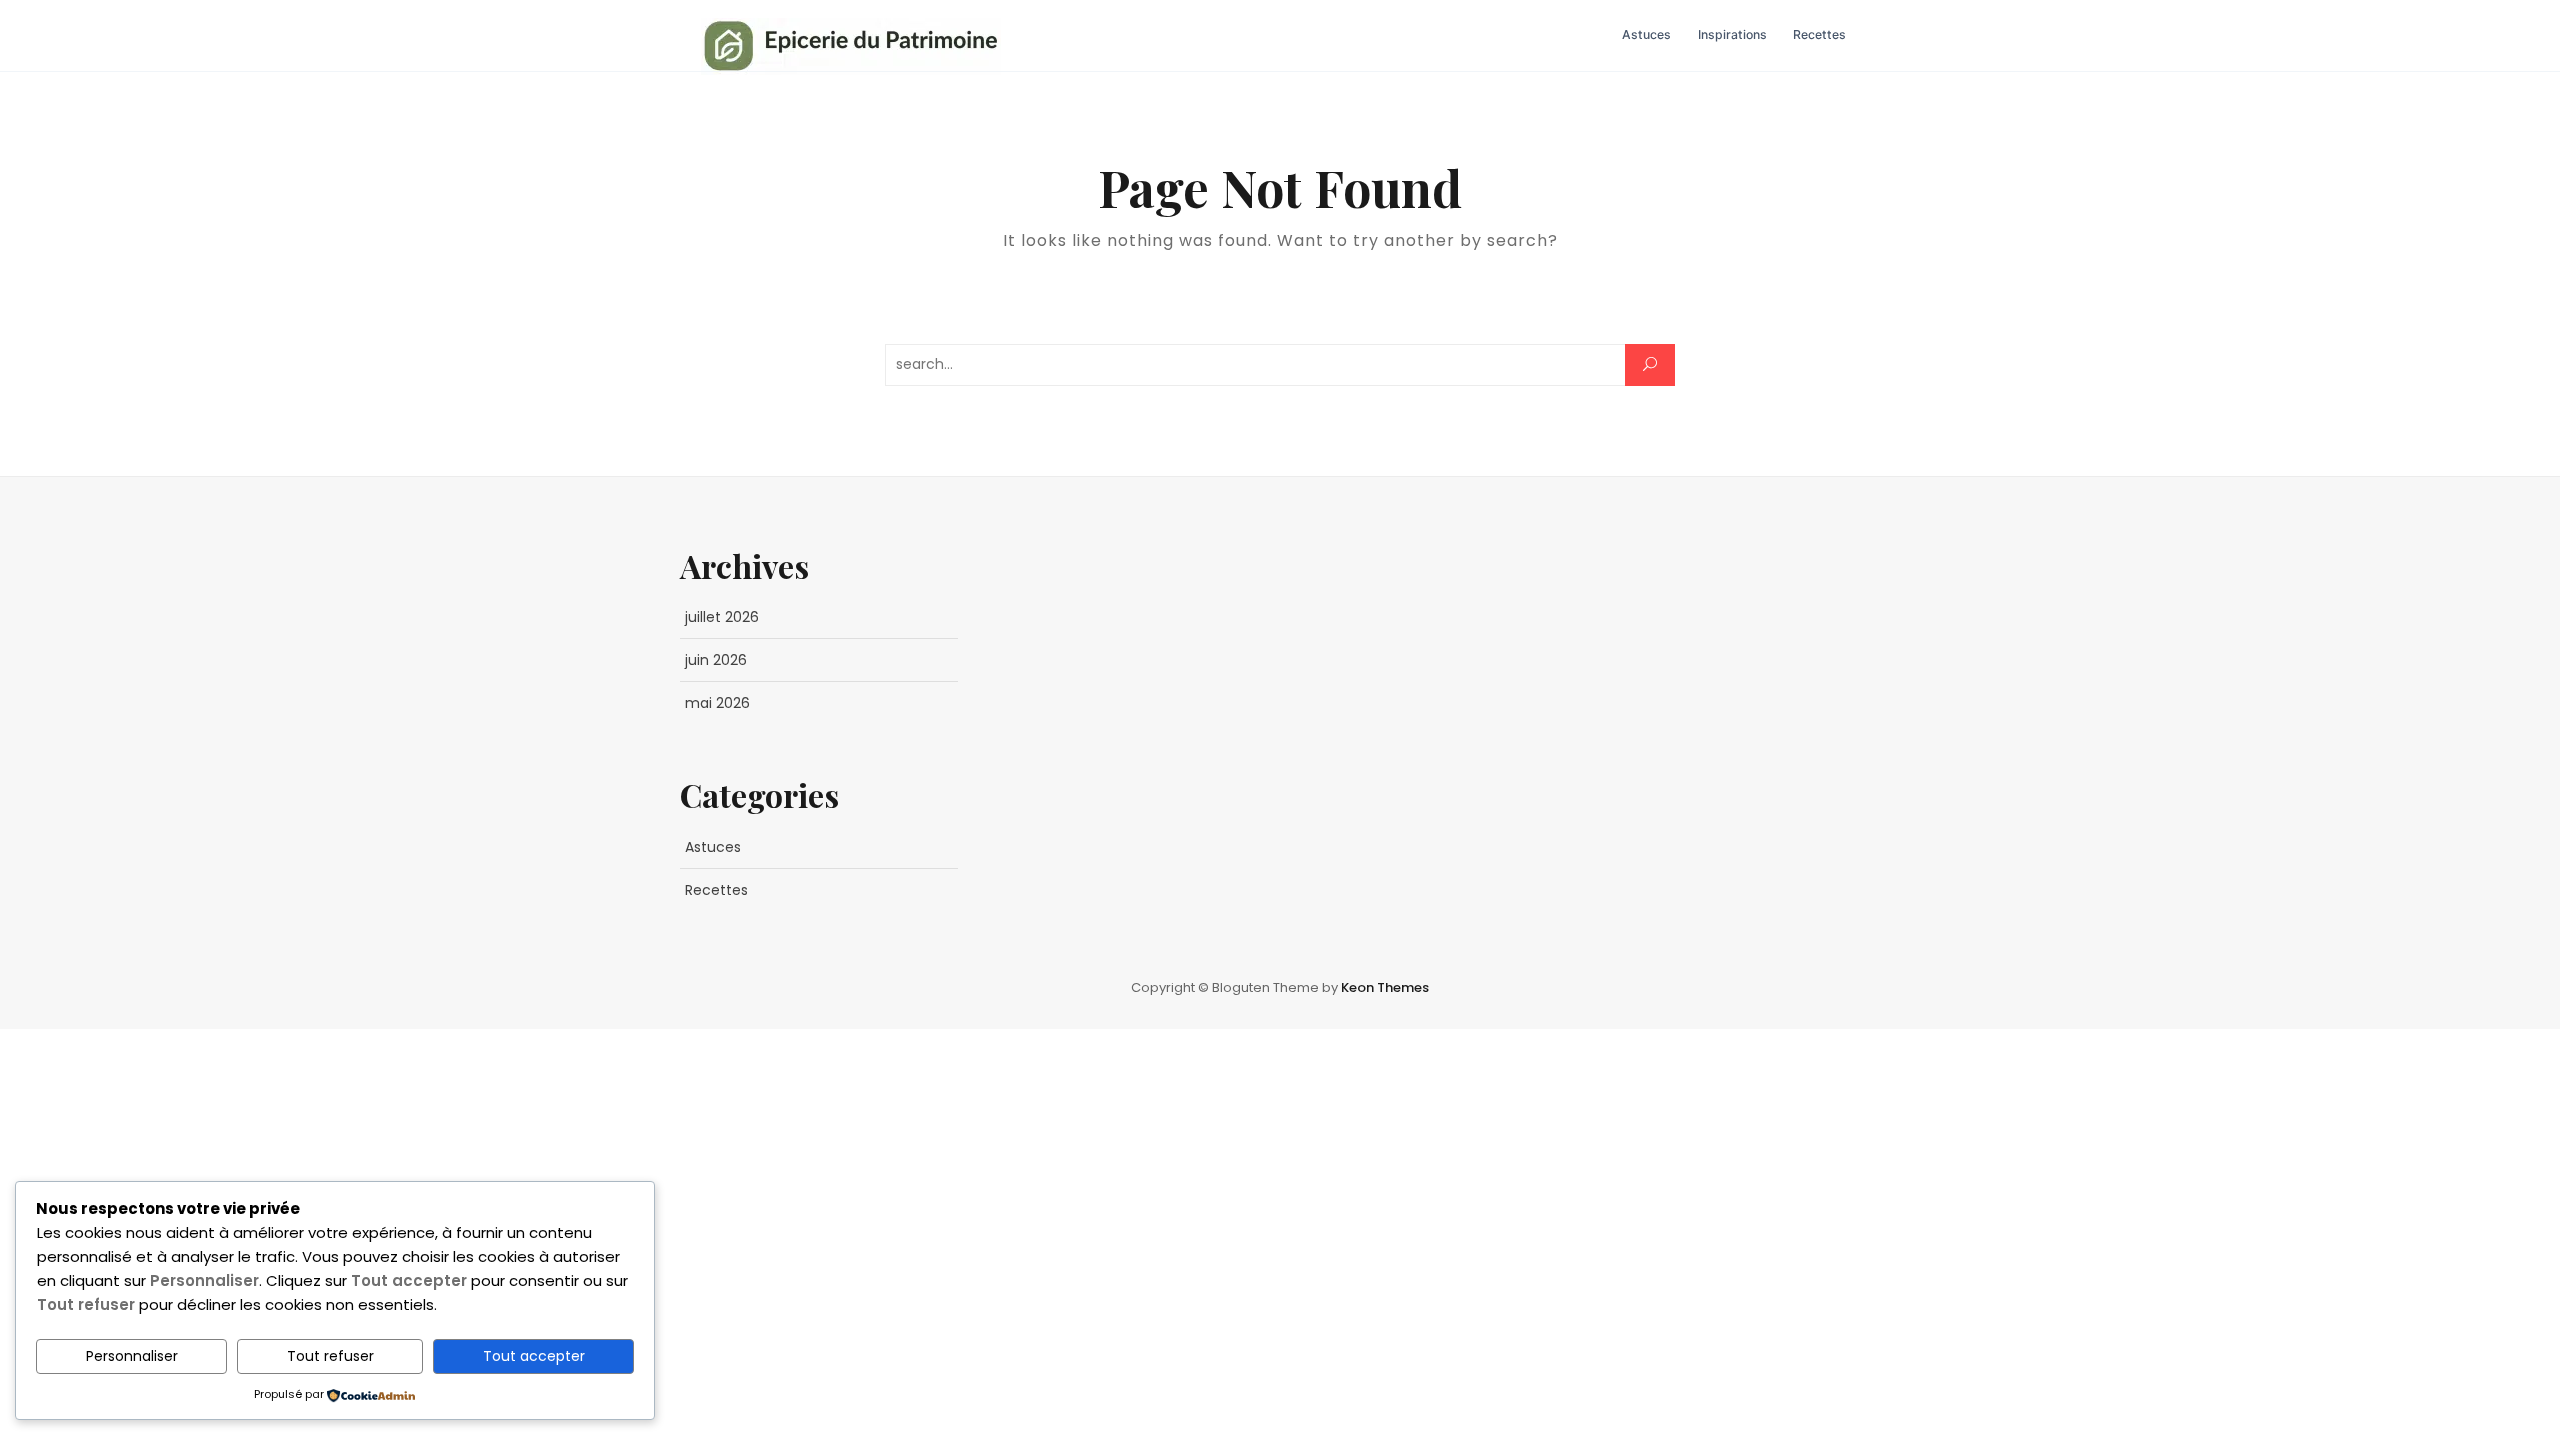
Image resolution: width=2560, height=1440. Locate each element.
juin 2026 (716, 660)
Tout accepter (534, 1356)
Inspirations (1732, 34)
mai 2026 (717, 703)
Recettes (1819, 34)
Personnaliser (132, 1356)
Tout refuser (330, 1356)
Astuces (1646, 34)
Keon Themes (1385, 987)
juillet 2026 (722, 617)
